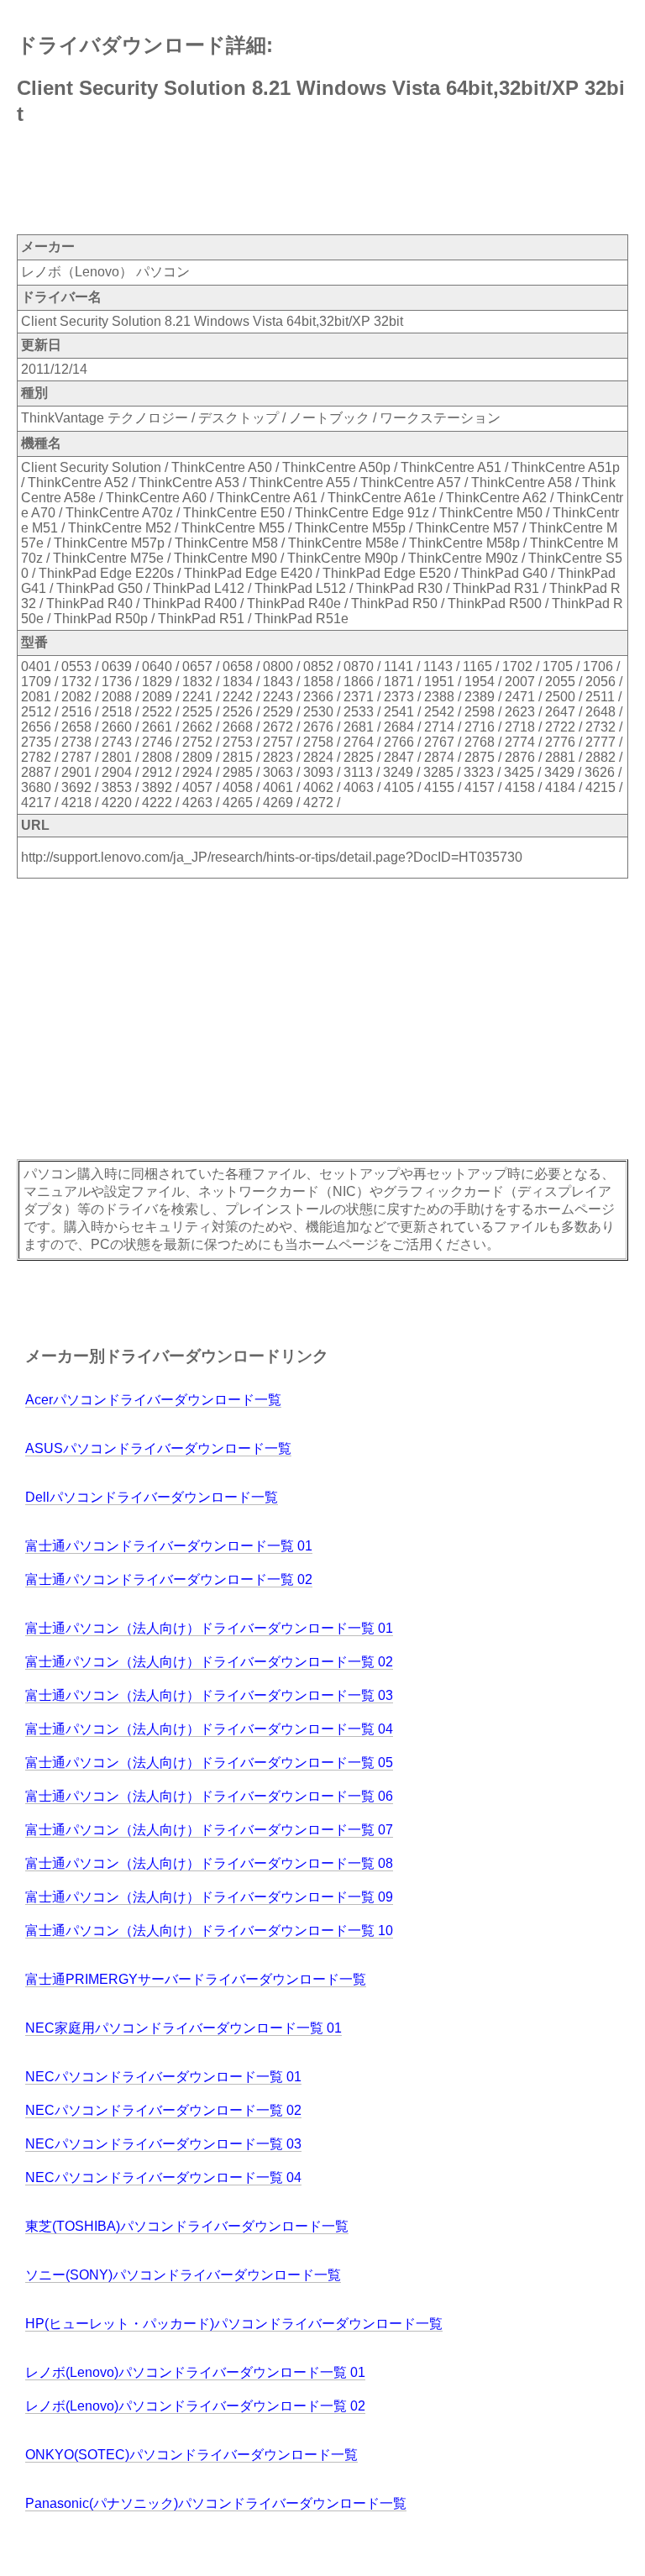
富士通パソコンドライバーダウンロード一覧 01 (169, 1546)
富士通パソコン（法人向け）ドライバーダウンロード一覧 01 (209, 1628)
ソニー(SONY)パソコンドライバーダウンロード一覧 (183, 2275)
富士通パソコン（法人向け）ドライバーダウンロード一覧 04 (209, 1729)
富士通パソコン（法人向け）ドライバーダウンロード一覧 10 (209, 1931)
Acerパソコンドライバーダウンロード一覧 (153, 1400)
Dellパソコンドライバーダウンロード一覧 (152, 1497)
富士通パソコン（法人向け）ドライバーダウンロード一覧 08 (209, 1863)
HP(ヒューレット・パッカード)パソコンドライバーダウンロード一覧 (234, 2324)
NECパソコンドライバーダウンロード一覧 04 (163, 2177)
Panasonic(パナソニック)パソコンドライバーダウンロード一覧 (216, 2503)
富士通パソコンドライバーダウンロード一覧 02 (169, 1579)
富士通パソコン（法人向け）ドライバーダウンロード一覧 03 (209, 1695)
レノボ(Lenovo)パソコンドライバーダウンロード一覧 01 (195, 2372)
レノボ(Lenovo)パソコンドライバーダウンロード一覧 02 (195, 2406)
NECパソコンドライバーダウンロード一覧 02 (163, 2110)
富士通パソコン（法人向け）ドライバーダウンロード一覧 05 (209, 1763)
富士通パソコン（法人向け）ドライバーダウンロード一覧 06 (209, 1796)
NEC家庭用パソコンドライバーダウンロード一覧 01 (184, 2028)
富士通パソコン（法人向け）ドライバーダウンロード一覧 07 (209, 1830)
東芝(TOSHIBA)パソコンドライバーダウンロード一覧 (187, 2226)
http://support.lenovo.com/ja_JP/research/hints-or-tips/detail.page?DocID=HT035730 (272, 857)
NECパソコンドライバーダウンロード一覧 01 (163, 2077)
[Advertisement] (322, 181)
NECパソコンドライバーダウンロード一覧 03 (163, 2144)
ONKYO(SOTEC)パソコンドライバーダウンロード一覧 (191, 2455)
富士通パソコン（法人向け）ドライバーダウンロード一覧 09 (209, 1897)
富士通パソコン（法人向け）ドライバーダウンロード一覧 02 (209, 1662)
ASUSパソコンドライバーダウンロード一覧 (158, 1448)
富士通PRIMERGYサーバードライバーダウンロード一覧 (196, 1979)
